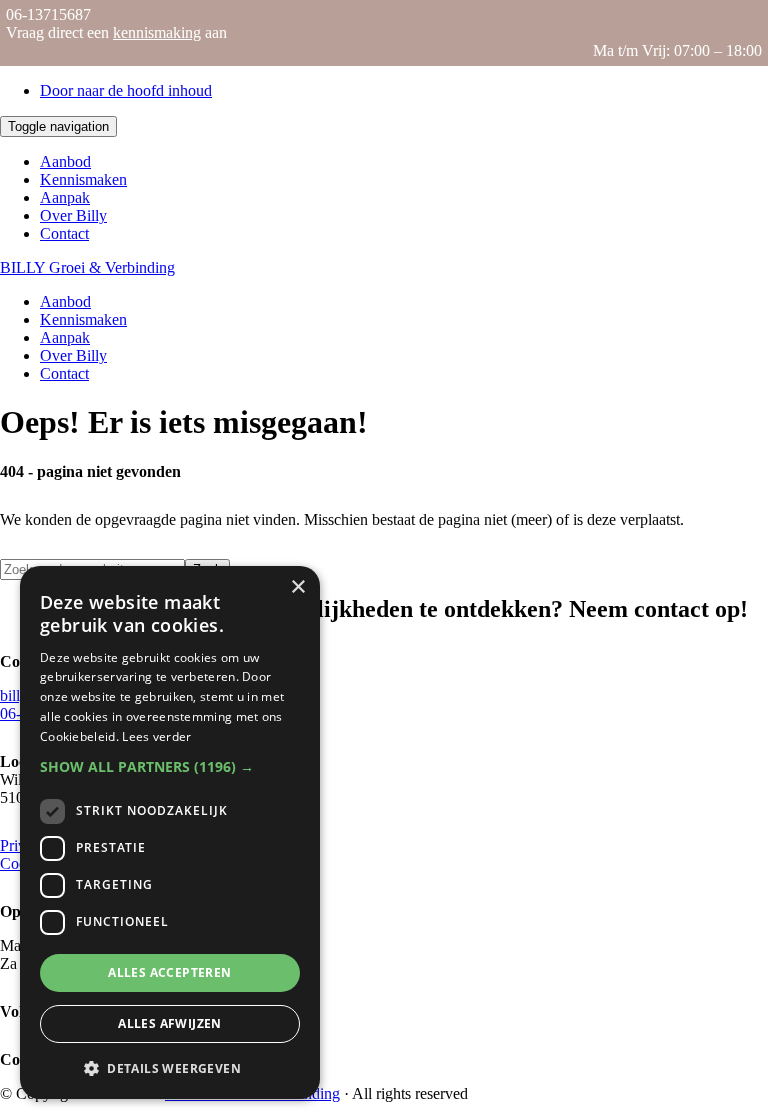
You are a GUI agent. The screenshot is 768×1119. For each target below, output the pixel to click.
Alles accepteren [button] (169, 972)
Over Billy (73, 215)
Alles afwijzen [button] (170, 1023)
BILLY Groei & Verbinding (87, 267)
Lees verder (156, 736)
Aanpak (65, 197)
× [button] (297, 587)
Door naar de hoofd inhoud (126, 90)
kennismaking (157, 32)
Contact (64, 233)
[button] (170, 766)
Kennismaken (83, 179)
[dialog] (170, 832)
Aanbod (65, 161)
